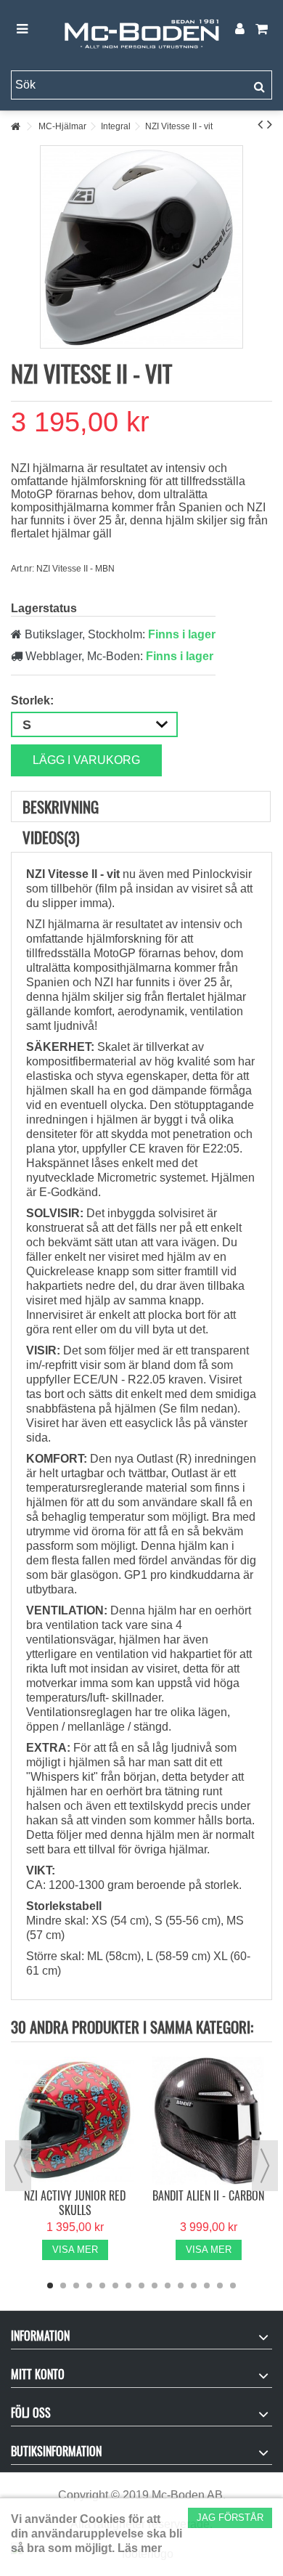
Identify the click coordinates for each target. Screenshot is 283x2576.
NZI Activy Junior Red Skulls (75, 2203)
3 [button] (76, 2286)
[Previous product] (260, 124)
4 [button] (89, 2286)
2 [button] (63, 2286)
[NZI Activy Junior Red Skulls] (75, 2120)
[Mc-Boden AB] (141, 30)
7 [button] (128, 2286)
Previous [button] (18, 2166)
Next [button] (265, 2166)
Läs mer (140, 2548)
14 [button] (220, 2286)
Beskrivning (61, 806)
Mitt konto (38, 2374)
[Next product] (270, 124)
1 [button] (50, 2286)
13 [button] (207, 2286)
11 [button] (181, 2286)
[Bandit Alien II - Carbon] (208, 2120)
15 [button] (233, 2286)
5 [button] (102, 2286)
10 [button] (168, 2286)
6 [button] (115, 2286)
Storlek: (34, 700)
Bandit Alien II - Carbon (208, 2195)
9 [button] (155, 2286)
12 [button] (194, 2286)
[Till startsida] (15, 127)
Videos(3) (51, 837)
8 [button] (141, 2286)
